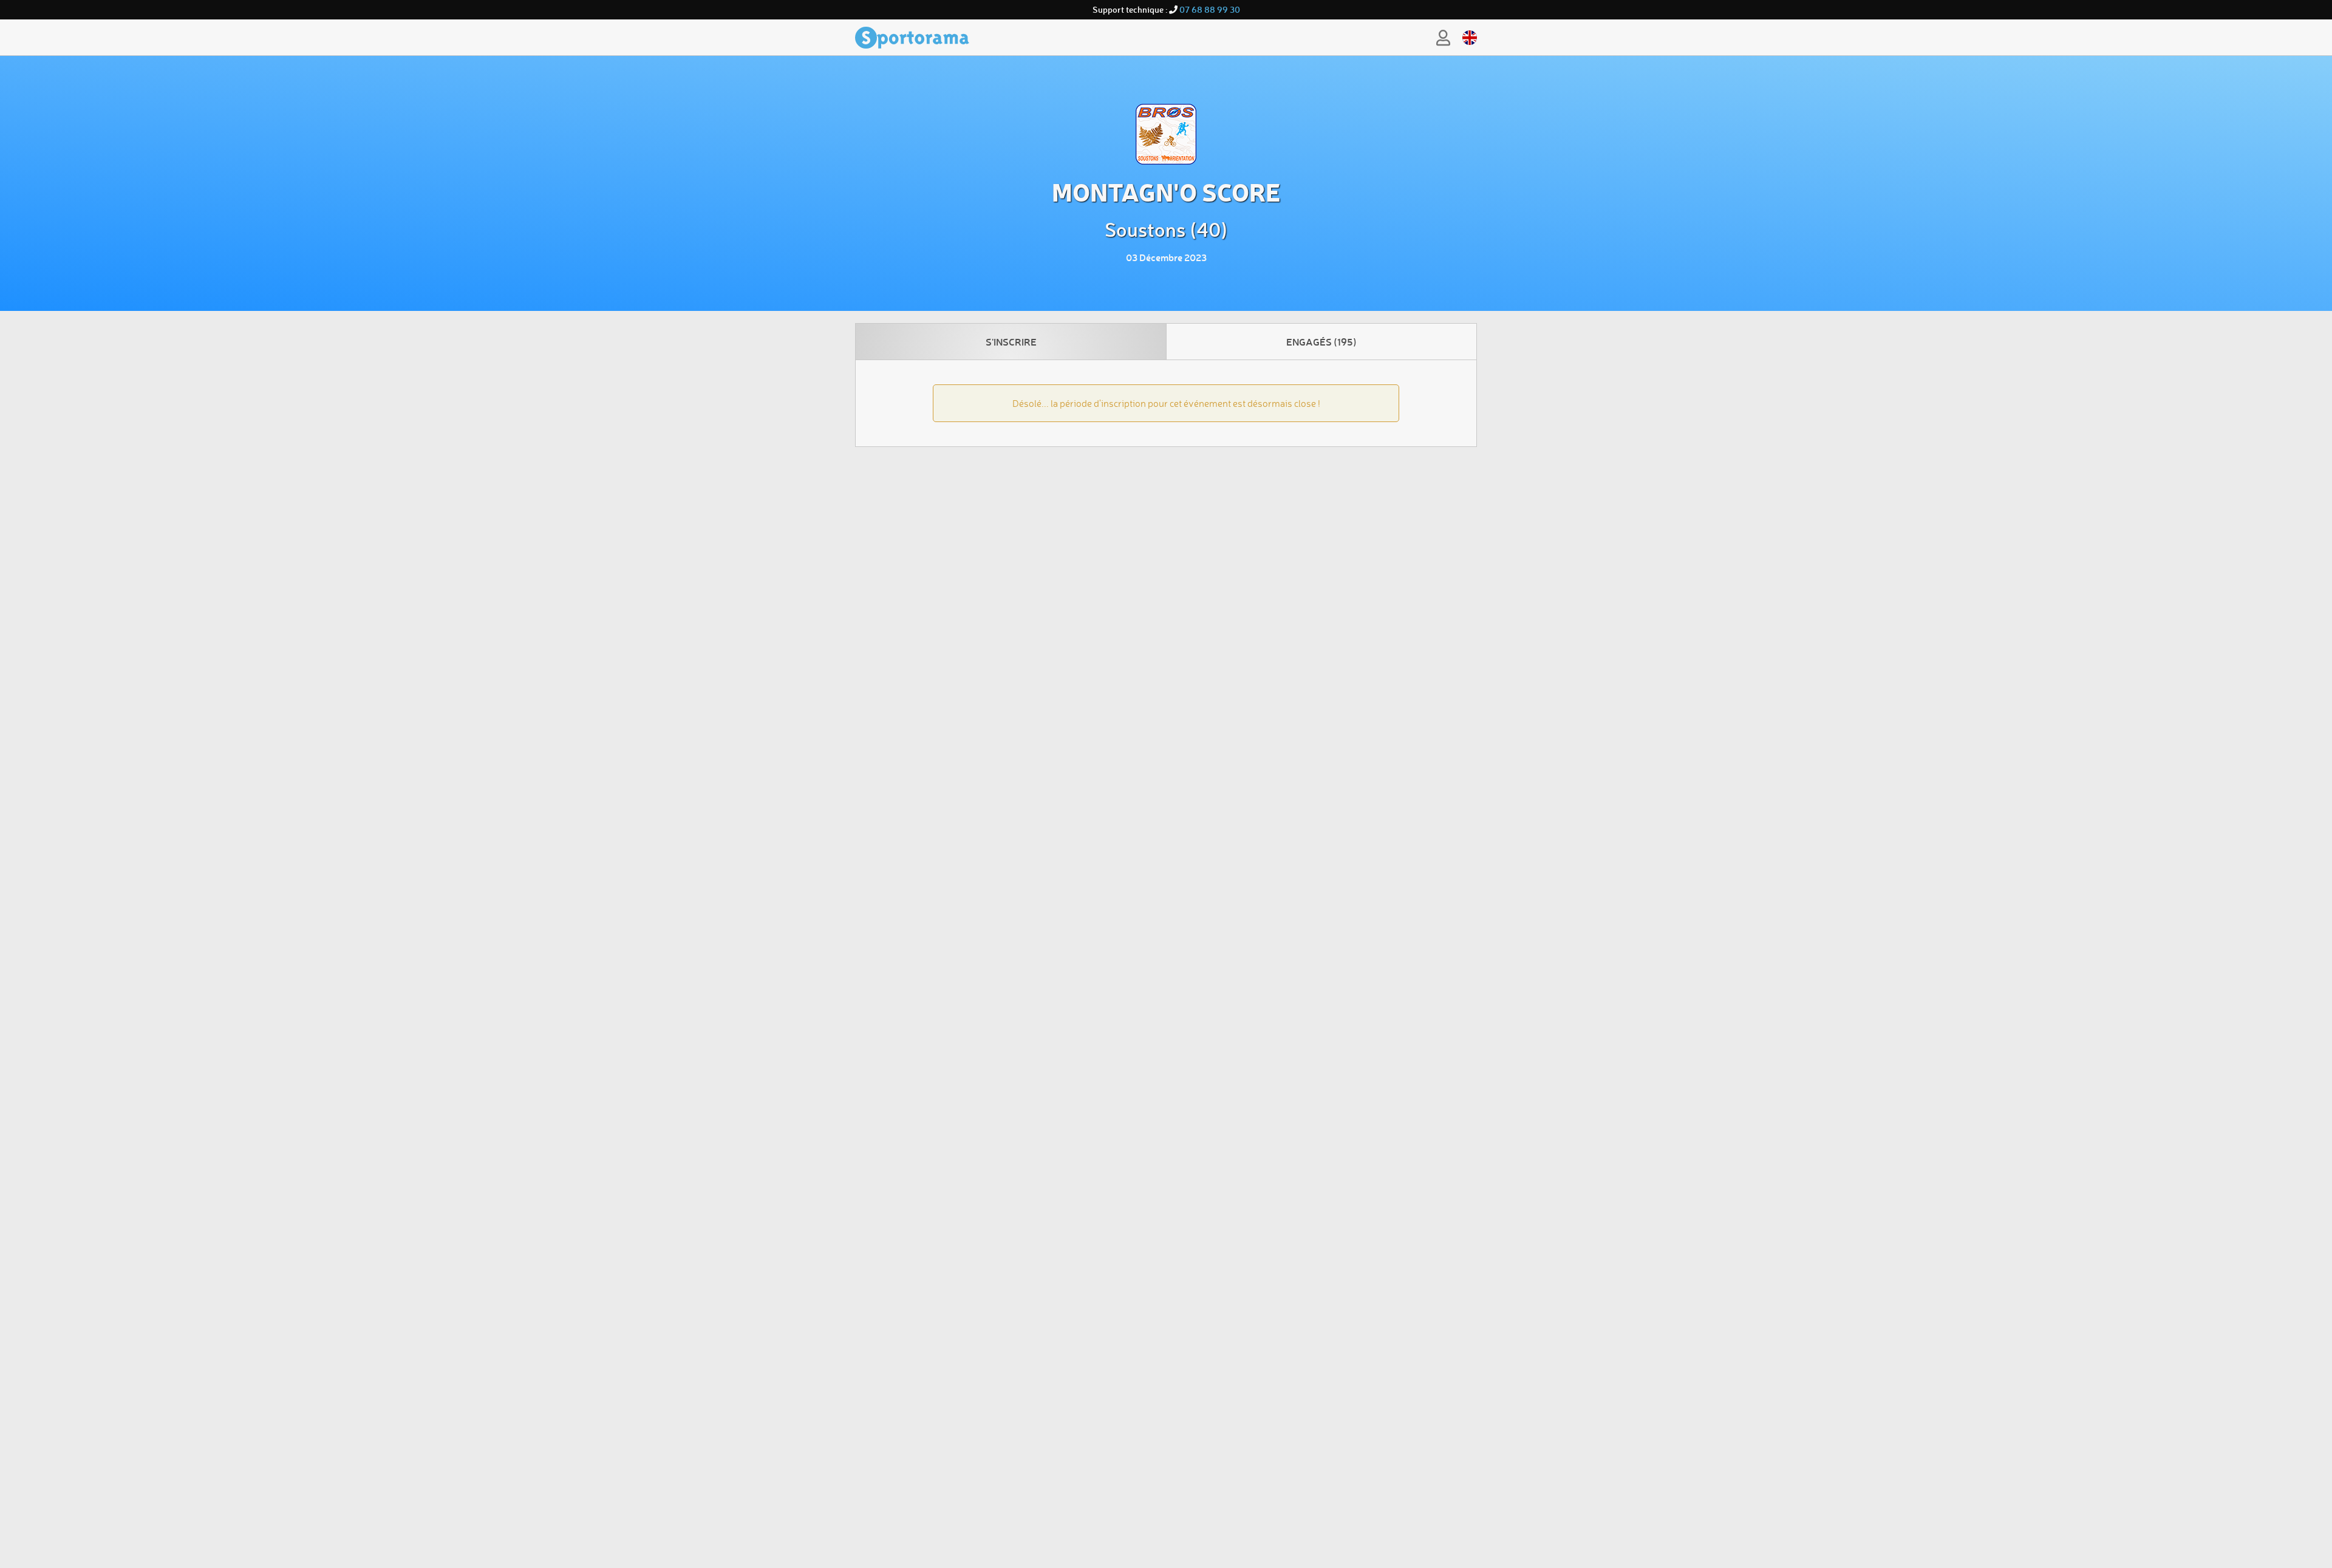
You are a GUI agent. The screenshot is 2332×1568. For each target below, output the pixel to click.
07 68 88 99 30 (1210, 9)
